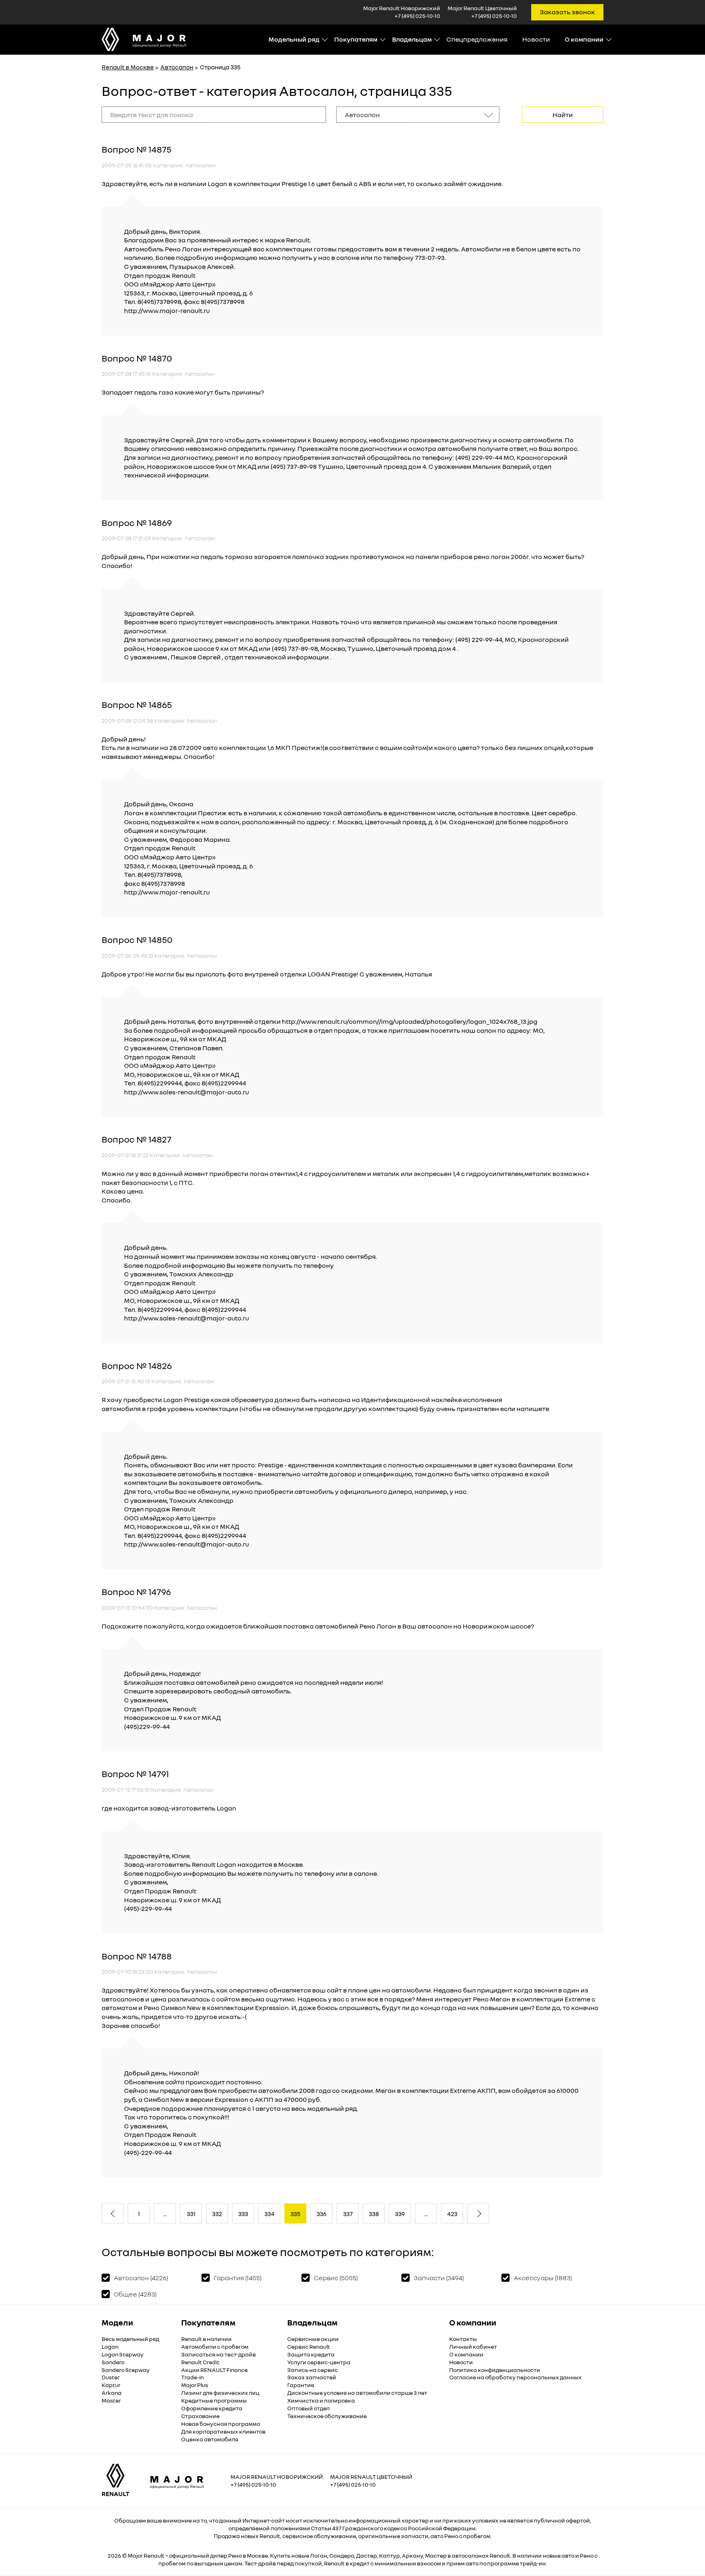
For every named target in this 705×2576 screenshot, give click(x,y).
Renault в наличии (206, 2339)
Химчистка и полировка (321, 2400)
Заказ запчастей (312, 2377)
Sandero (113, 2362)
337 (348, 2214)
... (165, 2214)
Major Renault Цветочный (371, 2477)
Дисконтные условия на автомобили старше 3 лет (357, 2393)
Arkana (112, 2393)
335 (295, 2214)
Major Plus (195, 2385)
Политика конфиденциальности (495, 2370)
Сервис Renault (309, 2346)
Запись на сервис (313, 2370)
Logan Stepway (123, 2354)
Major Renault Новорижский (277, 2477)
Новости (536, 39)
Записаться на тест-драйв (218, 2354)
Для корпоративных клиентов (223, 2431)
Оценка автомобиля (210, 2439)
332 (217, 2214)
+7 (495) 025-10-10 (417, 16)
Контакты (463, 2339)
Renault (154, 2555)
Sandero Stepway (126, 2370)
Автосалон (177, 67)
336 (321, 2214)
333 (243, 2214)
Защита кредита (311, 2354)
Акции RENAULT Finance (214, 2370)
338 (374, 2214)
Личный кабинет (473, 2346)
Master (111, 2400)
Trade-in (192, 2377)
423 (452, 2214)
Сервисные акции (313, 2339)
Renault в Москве (128, 67)
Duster (111, 2377)
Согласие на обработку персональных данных (515, 2377)
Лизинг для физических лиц (220, 2393)
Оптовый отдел (308, 2408)
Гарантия (301, 2385)
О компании (466, 2354)
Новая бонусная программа (221, 2424)
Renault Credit (200, 2362)
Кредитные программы (214, 2400)
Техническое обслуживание (327, 2416)
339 (400, 2214)
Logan (110, 2346)
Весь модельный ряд (130, 2339)
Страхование (200, 2416)
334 (269, 2214)
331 (191, 2214)
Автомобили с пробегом (215, 2346)
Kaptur (111, 2385)
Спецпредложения (477, 39)
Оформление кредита (212, 2408)
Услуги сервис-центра (319, 2362)
